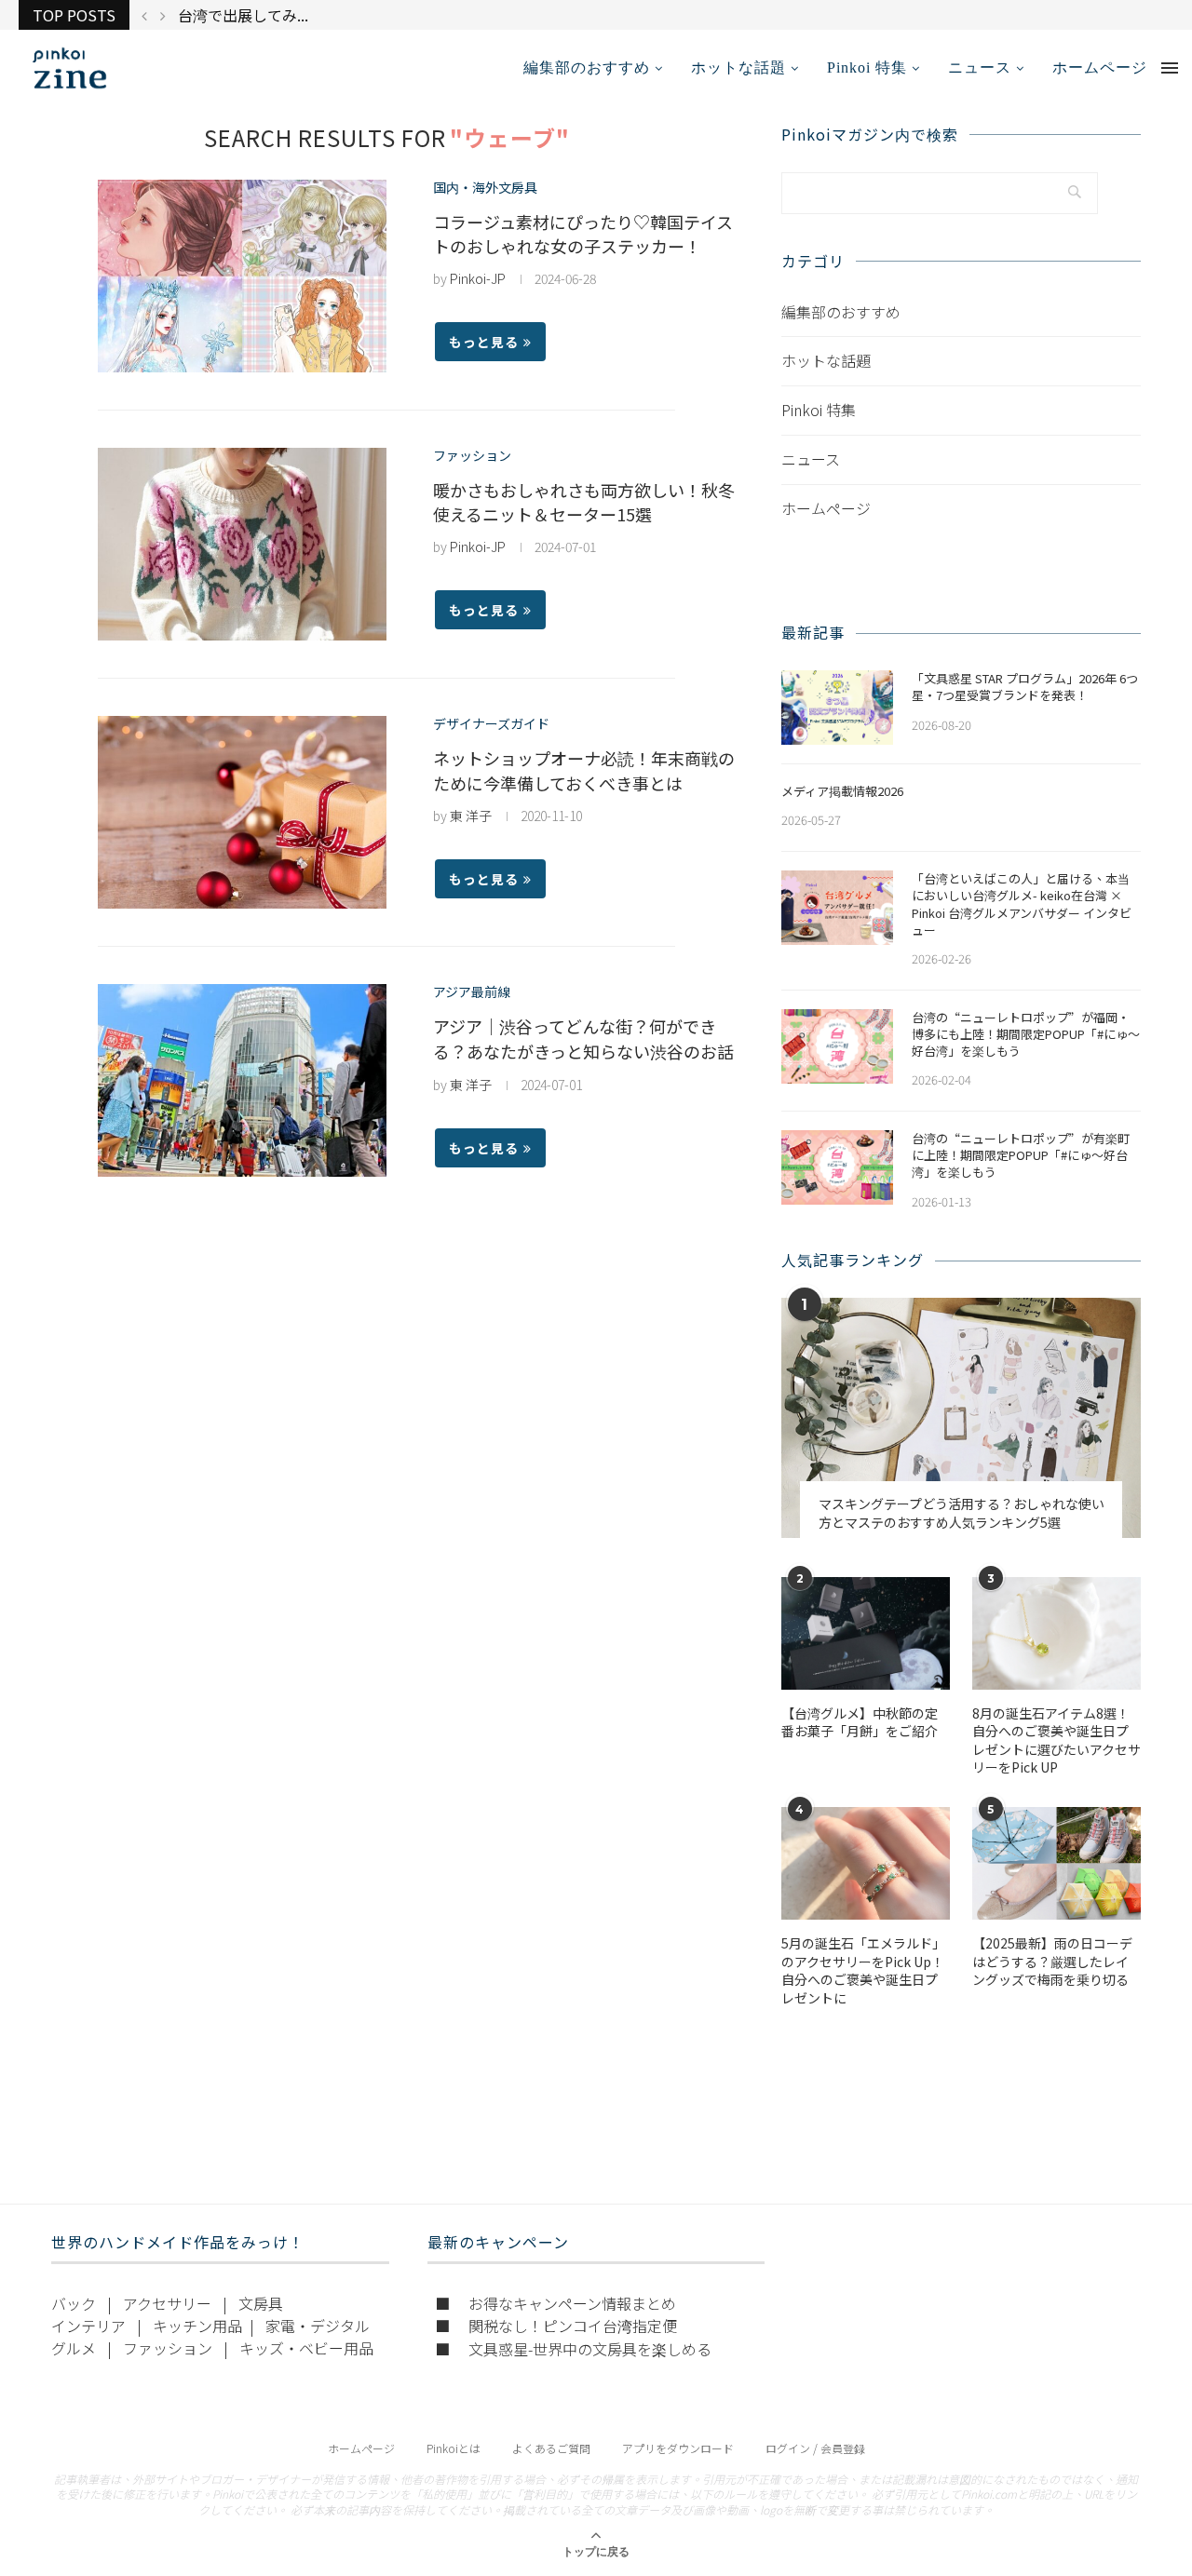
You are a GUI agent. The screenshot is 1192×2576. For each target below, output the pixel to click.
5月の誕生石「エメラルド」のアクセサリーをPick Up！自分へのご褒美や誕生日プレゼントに (863, 1971)
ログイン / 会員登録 (815, 2448)
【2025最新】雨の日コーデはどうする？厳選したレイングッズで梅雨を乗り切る (1052, 1962)
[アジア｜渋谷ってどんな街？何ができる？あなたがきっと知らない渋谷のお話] (242, 1080)
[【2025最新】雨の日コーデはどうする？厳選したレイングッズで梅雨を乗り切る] (1057, 1863)
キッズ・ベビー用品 (306, 2348)
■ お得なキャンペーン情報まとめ (555, 2303)
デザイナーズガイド (491, 724)
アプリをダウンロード (678, 2448)
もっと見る (484, 342)
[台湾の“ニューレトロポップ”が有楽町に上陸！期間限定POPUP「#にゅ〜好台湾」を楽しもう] (837, 1167)
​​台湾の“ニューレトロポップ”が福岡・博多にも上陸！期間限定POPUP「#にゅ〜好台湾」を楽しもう (1026, 1034)
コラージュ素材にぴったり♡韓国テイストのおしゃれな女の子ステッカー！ (583, 234)
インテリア (88, 2326)
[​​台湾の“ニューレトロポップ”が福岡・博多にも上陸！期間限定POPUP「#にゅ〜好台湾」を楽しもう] (837, 1046)
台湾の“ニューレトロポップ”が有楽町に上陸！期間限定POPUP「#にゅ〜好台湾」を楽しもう (1021, 1155)
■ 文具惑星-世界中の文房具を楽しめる (573, 2349)
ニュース (980, 67)
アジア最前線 (472, 992)
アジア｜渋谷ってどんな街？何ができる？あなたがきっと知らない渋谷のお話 (583, 1038)
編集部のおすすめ (587, 67)
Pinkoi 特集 (867, 67)
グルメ (74, 2348)
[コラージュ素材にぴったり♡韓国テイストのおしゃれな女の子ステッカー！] (242, 276)
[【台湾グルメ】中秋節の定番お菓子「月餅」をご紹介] (866, 1633)
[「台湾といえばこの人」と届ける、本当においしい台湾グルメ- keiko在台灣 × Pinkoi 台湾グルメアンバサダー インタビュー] (837, 908)
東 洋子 (471, 816)
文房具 (261, 2303)
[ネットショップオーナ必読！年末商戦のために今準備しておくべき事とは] (242, 812)
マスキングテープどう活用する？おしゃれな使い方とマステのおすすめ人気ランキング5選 (962, 1513)
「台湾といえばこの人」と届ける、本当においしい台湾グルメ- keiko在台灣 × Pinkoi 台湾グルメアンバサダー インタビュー (1022, 904)
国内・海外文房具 (485, 188)
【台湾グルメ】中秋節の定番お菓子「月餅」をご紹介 (860, 1723)
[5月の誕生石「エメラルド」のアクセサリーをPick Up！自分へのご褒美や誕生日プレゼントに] (866, 1863)
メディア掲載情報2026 (842, 791)
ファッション (472, 456)
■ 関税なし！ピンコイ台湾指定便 (556, 2326)
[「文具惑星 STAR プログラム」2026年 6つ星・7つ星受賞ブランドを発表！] (837, 708)
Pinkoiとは (454, 2448)
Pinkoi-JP (478, 278)
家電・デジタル (318, 2326)
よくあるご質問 (551, 2448)
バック (74, 2303)
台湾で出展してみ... (243, 15)
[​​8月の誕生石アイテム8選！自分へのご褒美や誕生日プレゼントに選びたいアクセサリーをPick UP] (1057, 1633)
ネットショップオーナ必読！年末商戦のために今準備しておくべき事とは (584, 770)
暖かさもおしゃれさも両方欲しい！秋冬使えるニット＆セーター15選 (584, 502)
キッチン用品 (197, 2326)
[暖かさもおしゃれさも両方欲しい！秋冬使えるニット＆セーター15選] (242, 544)
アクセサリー (167, 2303)
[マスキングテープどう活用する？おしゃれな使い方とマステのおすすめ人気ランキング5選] (961, 1417)
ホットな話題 (738, 67)
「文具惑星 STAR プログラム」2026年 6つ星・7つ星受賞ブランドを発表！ (1025, 687)
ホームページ (1100, 67)
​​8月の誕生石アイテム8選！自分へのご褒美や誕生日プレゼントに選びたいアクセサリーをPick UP (1057, 1741)
